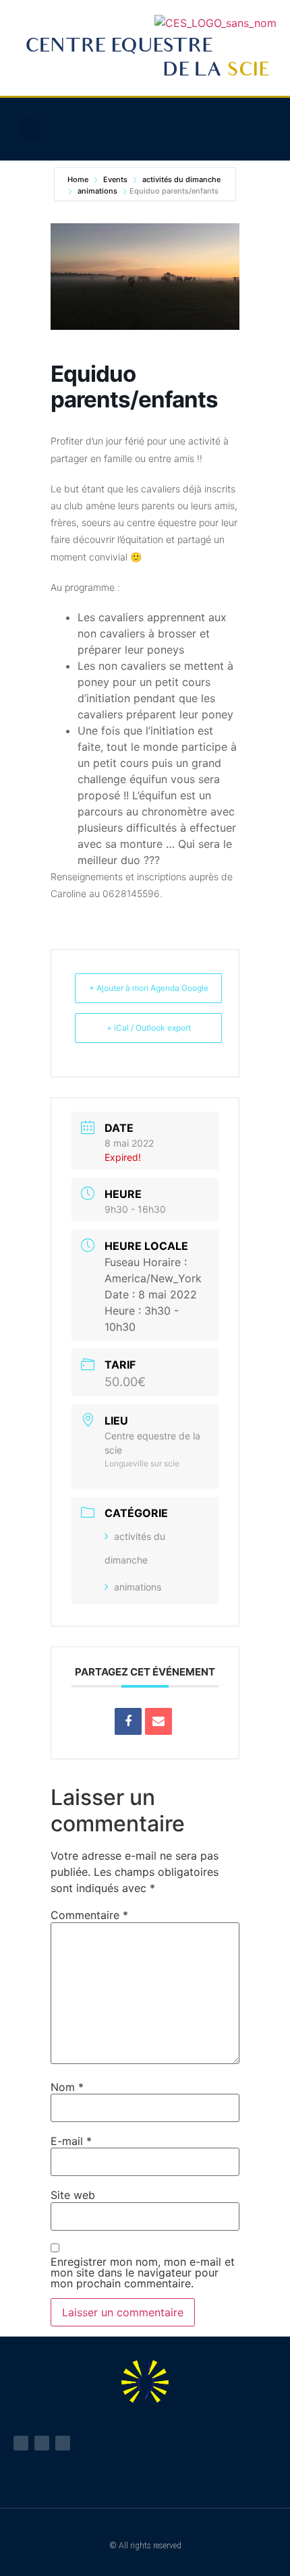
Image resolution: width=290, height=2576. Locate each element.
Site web (73, 2195)
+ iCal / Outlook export (149, 1028)
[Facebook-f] (21, 2443)
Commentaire (89, 1915)
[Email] (158, 1721)
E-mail (71, 2141)
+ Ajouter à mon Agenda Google (149, 988)
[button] (30, 129)
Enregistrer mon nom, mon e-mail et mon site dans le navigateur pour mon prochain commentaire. (143, 2272)
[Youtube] (42, 2443)
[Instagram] (63, 2443)
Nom (67, 2087)
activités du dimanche (181, 179)
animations (97, 191)
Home (79, 179)
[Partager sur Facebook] (128, 1721)
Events (115, 179)
